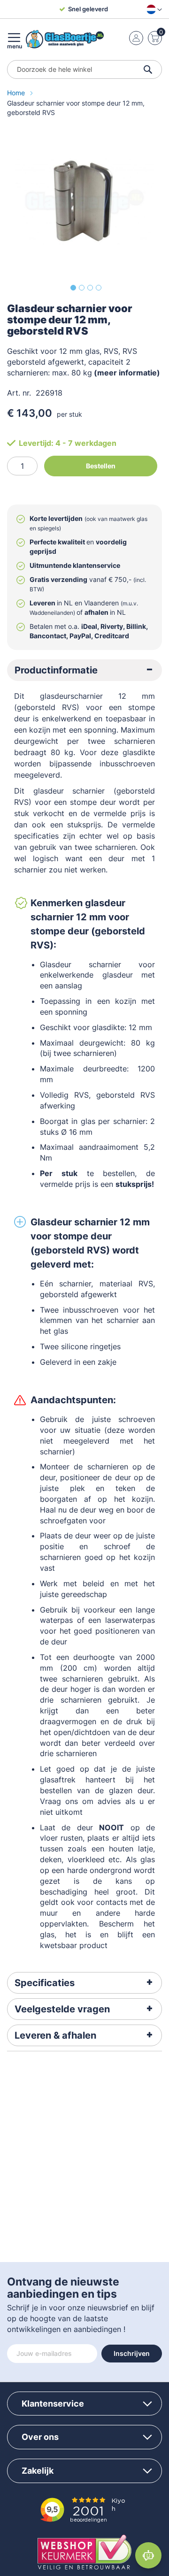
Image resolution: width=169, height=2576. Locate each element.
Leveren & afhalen (55, 2035)
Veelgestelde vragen (62, 2009)
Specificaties (45, 1983)
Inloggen (136, 38)
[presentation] (84, 670)
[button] (152, 9)
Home (17, 93)
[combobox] (84, 69)
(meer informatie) (127, 373)
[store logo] (65, 39)
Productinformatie (56, 670)
